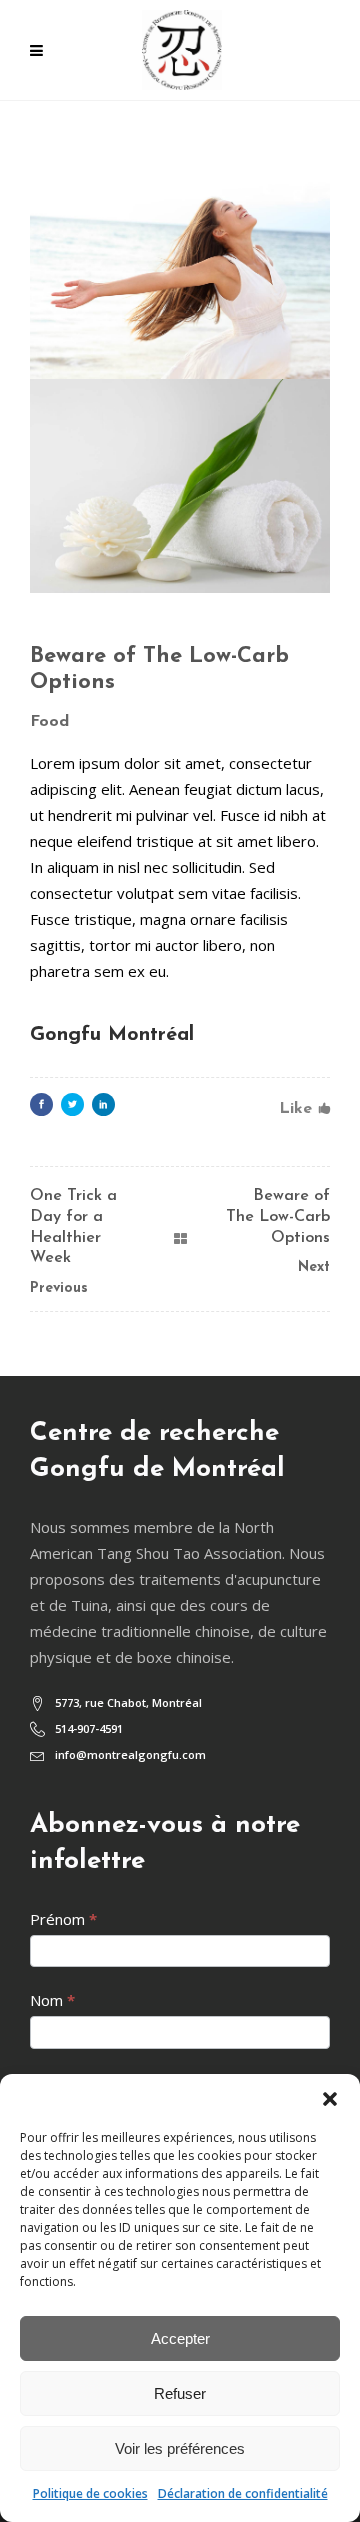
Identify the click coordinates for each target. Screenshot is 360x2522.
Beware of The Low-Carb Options (278, 1217)
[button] (330, 2099)
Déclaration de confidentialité (243, 2493)
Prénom (63, 1919)
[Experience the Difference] (180, 486)
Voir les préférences (180, 2448)
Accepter (180, 2338)
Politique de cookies (90, 2493)
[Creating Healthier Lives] (180, 271)
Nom (52, 2000)
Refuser (180, 2393)
